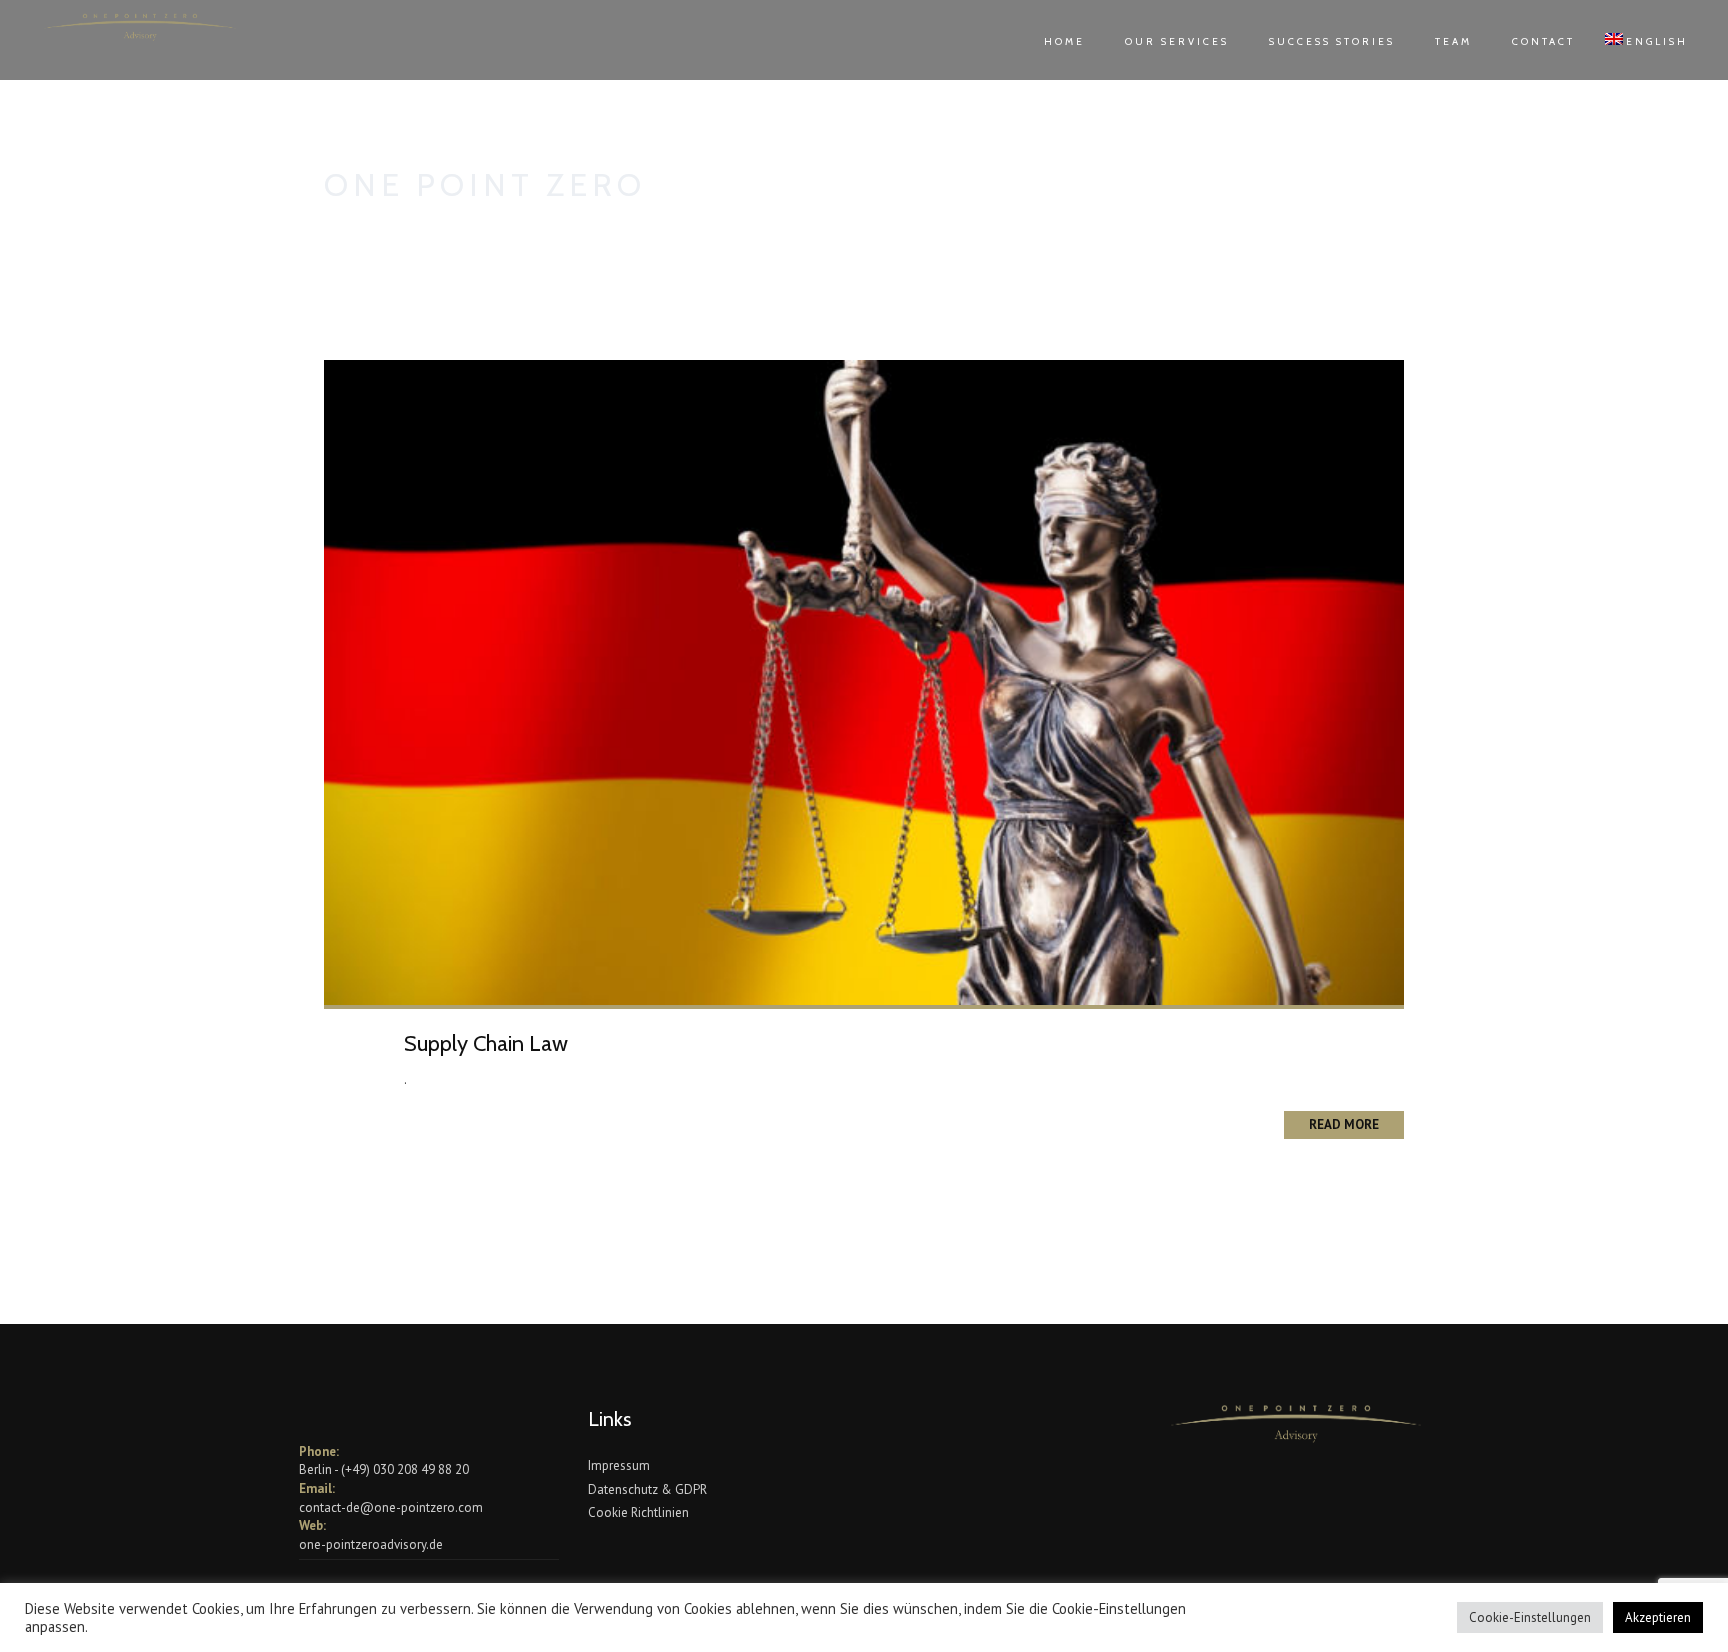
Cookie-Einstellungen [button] (1530, 1617)
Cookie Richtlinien (638, 1512)
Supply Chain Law (486, 1043)
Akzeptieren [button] (1658, 1617)
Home (1064, 41)
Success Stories (1332, 41)
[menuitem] (1636, 40)
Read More (1344, 1124)
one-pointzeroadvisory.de (371, 1544)
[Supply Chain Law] (864, 681)
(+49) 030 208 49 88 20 (405, 1469)
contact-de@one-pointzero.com (391, 1507)
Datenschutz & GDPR (647, 1489)
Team (1453, 41)
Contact (1543, 41)
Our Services (1177, 41)
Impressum (619, 1465)
